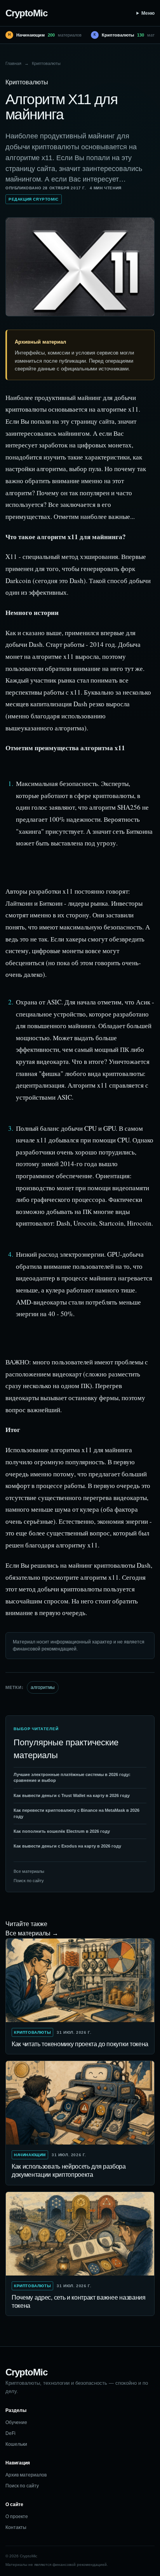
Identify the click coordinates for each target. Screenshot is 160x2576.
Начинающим (30, 2155)
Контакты (16, 2527)
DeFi (10, 2433)
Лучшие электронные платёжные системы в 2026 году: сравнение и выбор (72, 1777)
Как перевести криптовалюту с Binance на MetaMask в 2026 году (77, 1813)
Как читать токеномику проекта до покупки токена (80, 2044)
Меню (148, 13)
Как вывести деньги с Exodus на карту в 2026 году (67, 1846)
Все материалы (29, 1871)
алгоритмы (43, 1687)
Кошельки (16, 2444)
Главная (13, 63)
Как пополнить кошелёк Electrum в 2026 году (62, 1831)
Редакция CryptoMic (34, 199)
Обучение (16, 2422)
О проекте (17, 2517)
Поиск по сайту (29, 1881)
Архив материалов (26, 2475)
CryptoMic (26, 13)
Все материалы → (32, 1933)
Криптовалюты (46, 63)
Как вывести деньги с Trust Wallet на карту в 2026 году (72, 1795)
